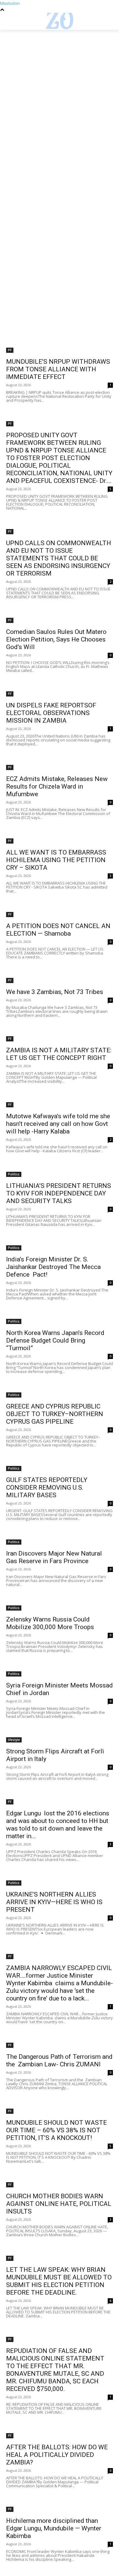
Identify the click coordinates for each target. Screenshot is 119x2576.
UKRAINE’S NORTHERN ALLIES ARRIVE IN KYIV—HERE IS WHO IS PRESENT (54, 1902)
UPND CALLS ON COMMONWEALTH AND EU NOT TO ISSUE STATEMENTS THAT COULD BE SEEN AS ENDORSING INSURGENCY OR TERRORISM (59, 558)
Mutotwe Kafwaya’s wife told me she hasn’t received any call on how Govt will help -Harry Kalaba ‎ (58, 1124)
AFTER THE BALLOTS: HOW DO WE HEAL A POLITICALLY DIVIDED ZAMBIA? (57, 2455)
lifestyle (14, 1740)
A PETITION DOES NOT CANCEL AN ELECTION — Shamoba (58, 930)
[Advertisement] (60, 91)
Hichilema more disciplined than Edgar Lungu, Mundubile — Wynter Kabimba (54, 2528)
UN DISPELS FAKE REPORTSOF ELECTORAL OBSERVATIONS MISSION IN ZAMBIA (51, 713)
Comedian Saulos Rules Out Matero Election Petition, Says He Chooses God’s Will (56, 639)
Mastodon (10, 3)
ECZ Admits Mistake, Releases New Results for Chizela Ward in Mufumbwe (57, 786)
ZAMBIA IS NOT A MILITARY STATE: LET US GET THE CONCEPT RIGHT (59, 1054)
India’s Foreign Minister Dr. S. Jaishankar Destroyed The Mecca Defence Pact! (53, 1267)
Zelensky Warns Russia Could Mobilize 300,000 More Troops (50, 1623)
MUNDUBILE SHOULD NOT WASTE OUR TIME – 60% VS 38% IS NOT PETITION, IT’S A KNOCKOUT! (56, 2130)
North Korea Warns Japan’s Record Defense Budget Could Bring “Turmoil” (55, 1340)
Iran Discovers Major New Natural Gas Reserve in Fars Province (54, 1557)
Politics (14, 1174)
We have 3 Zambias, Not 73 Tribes (55, 992)
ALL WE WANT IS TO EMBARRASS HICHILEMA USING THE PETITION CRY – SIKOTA (56, 860)
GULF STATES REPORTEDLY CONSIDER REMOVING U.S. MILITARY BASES (47, 1487)
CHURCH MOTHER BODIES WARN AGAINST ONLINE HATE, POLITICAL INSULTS (59, 2204)
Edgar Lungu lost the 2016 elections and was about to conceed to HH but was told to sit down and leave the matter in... (58, 1825)
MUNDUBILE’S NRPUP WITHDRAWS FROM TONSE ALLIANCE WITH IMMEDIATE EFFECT (58, 369)
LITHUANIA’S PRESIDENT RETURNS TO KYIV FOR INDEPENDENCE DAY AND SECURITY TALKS (59, 1193)
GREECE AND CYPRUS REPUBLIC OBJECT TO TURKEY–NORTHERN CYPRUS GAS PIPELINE (55, 1414)
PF (10, 350)
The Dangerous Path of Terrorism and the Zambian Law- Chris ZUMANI (59, 2060)
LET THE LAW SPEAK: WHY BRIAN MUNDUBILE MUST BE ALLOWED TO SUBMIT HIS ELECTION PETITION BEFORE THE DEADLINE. (59, 2281)
